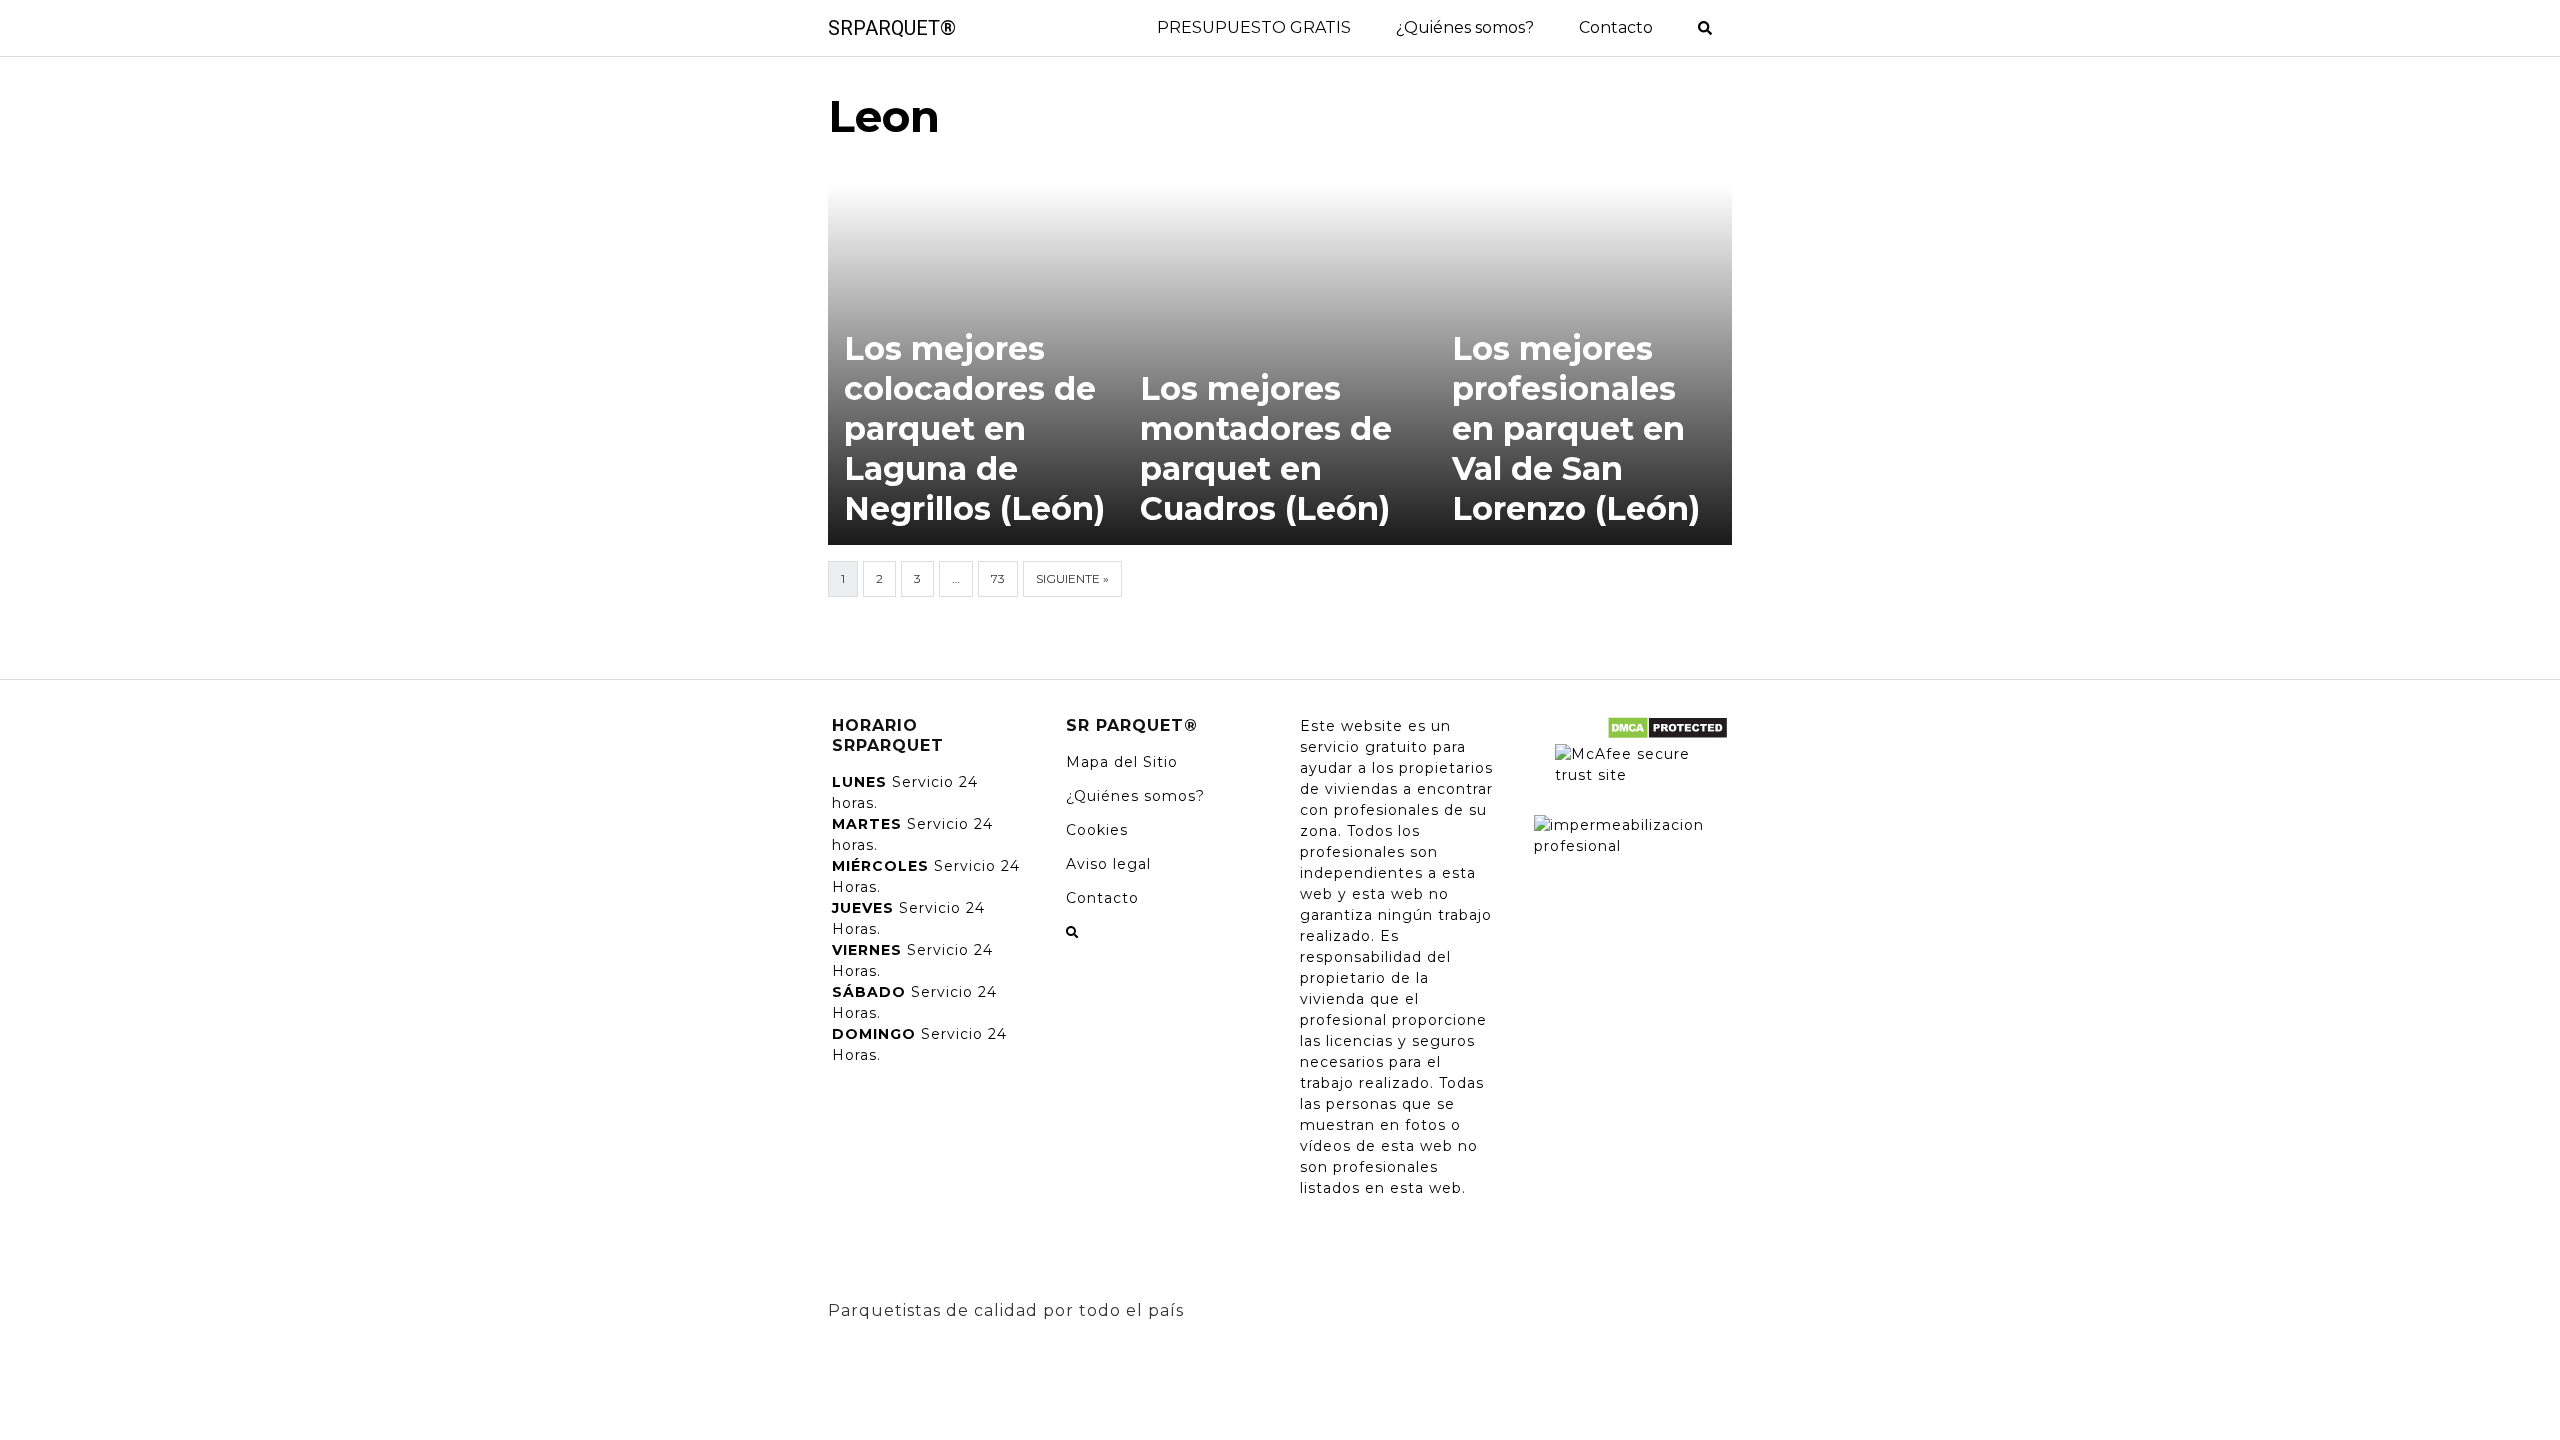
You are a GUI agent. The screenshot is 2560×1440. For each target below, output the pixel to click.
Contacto (1616, 27)
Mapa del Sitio (1122, 762)
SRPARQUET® (892, 28)
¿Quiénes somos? (1465, 27)
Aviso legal (1108, 864)
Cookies (1097, 830)
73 (998, 578)
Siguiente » (1072, 578)
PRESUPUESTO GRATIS (1254, 27)
